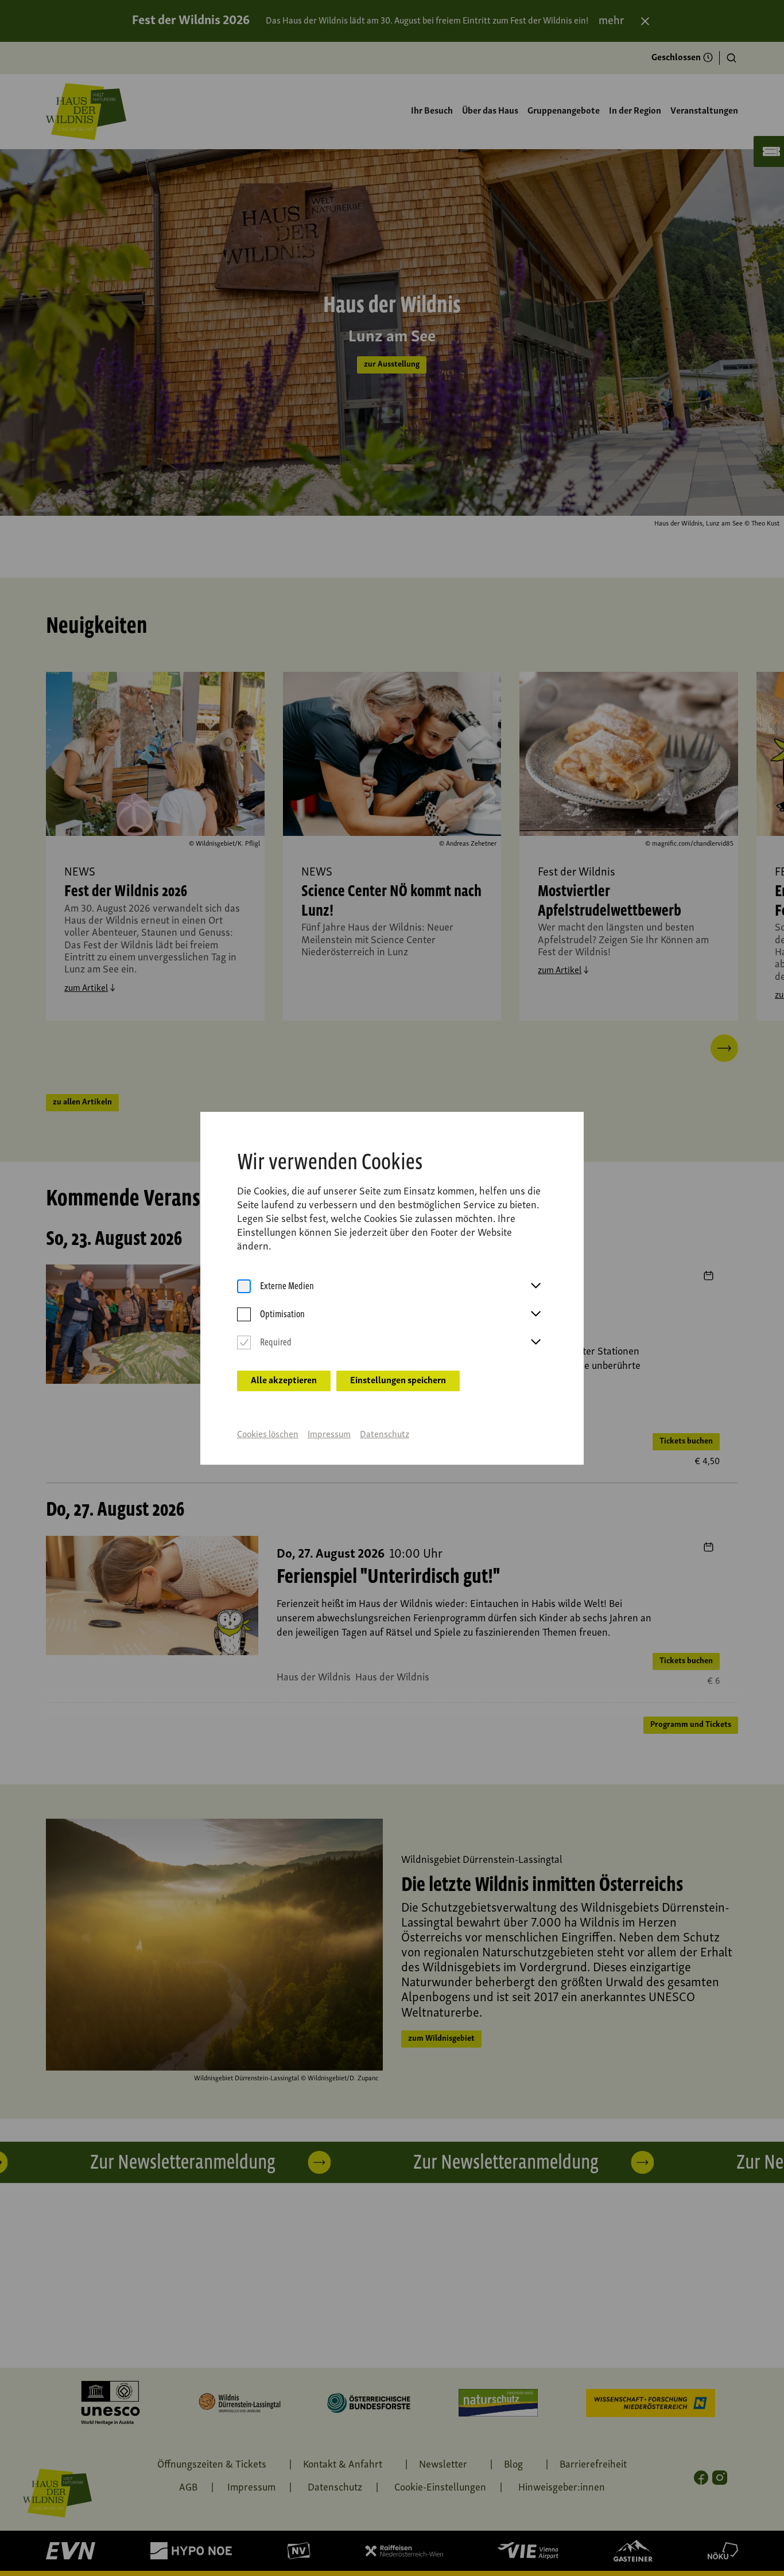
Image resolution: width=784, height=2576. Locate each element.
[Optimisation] (244, 1315)
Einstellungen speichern (398, 1381)
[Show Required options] (535, 1343)
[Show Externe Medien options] (535, 1286)
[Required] (244, 1343)
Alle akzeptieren (284, 1381)
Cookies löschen (268, 1435)
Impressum (329, 1435)
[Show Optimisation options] (535, 1314)
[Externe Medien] (244, 1287)
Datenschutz (385, 1435)
